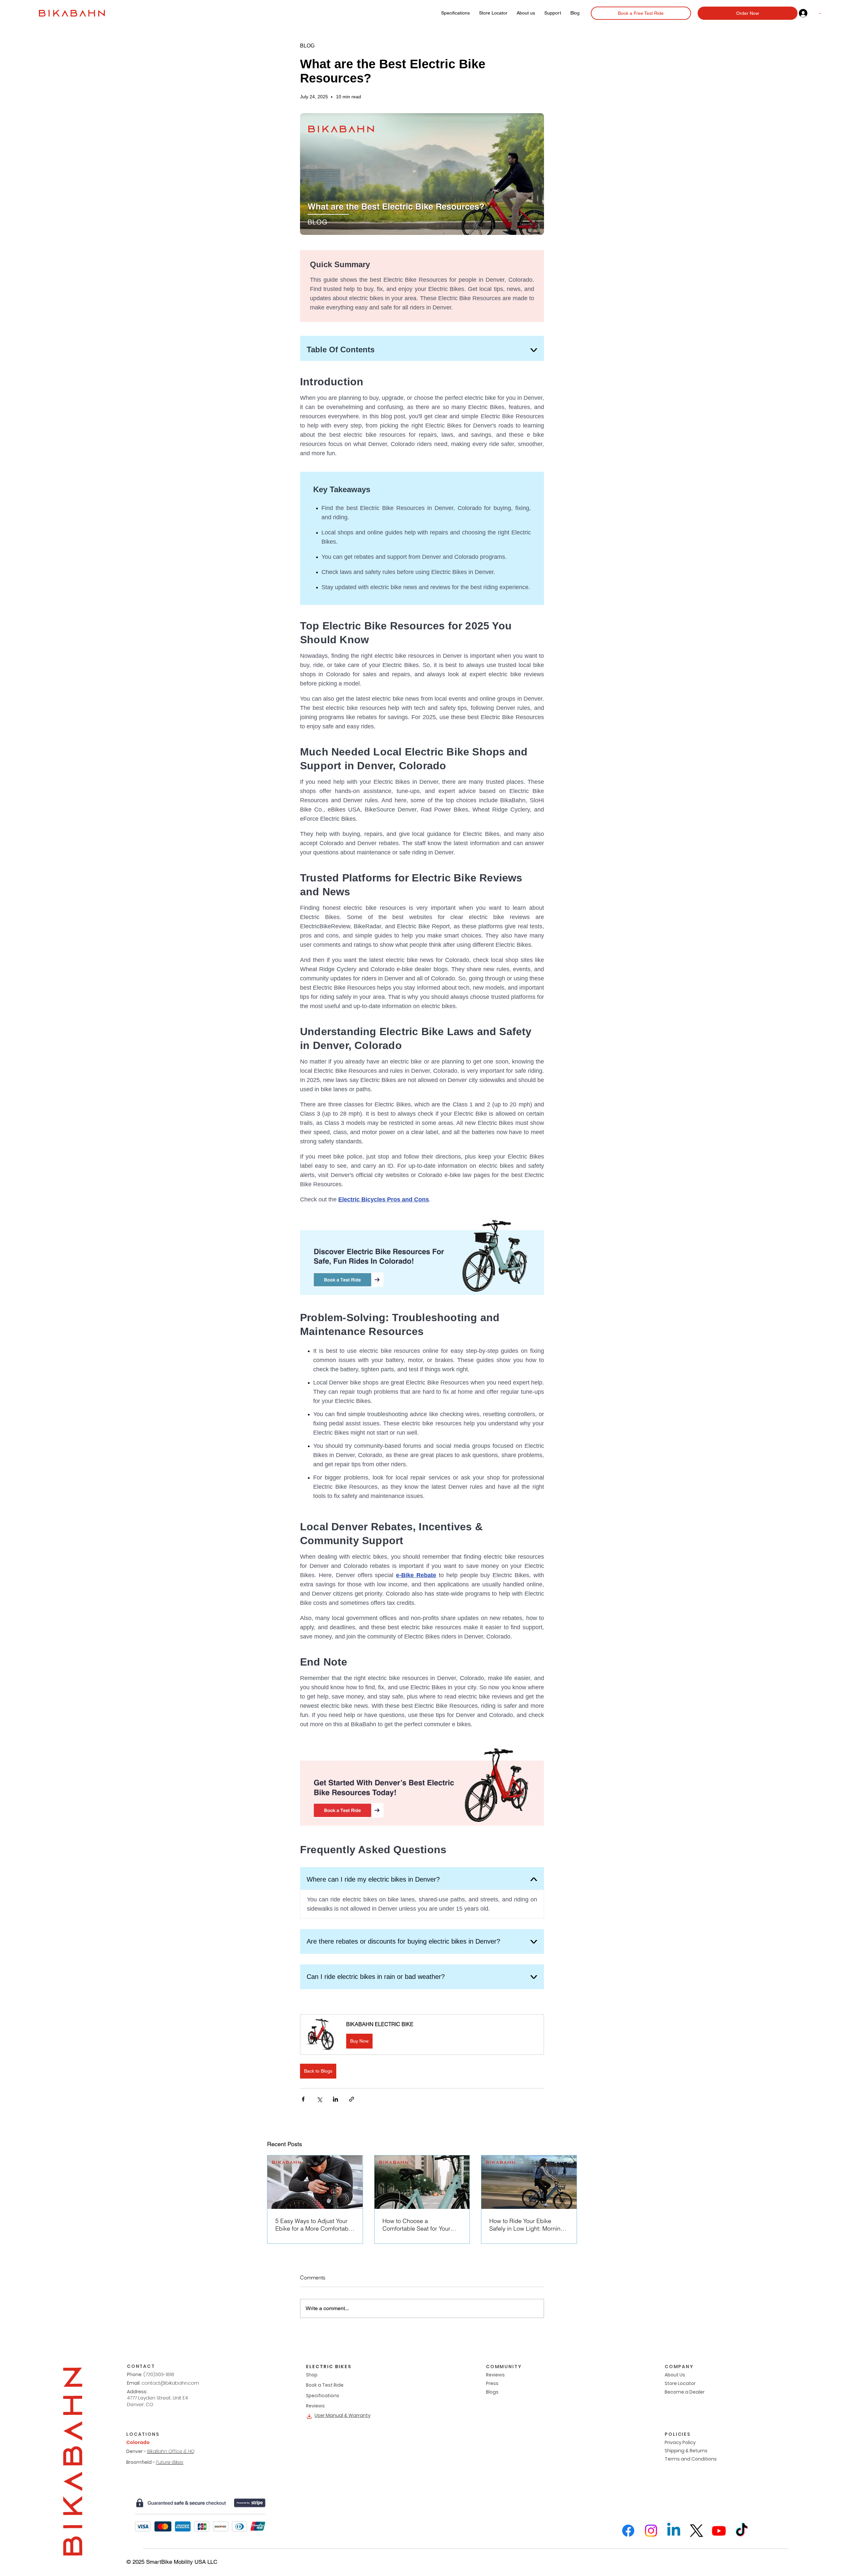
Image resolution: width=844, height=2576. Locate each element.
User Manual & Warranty (343, 2415)
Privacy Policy (680, 2442)
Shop (312, 2375)
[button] (422, 2035)
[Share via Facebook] (303, 2099)
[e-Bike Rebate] (422, 2182)
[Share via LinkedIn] (335, 2099)
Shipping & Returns (686, 2451)
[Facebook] (628, 2531)
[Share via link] (352, 2099)
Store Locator (680, 2383)
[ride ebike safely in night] (529, 2182)
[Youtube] (719, 2531)
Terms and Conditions (691, 2459)
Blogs (492, 2392)
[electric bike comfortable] (315, 2182)
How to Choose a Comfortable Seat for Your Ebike (416, 2225)
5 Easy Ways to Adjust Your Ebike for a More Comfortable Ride (314, 2225)
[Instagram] (651, 2531)
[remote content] (422, 1021)
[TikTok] (742, 2531)
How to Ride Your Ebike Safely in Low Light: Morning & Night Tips (527, 2225)
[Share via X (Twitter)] (319, 2099)
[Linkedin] (674, 2531)
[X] (696, 2531)
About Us (675, 2375)
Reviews (315, 2406)
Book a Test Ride (325, 2385)
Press (492, 2383)
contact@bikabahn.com (170, 2383)
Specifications (323, 2396)
